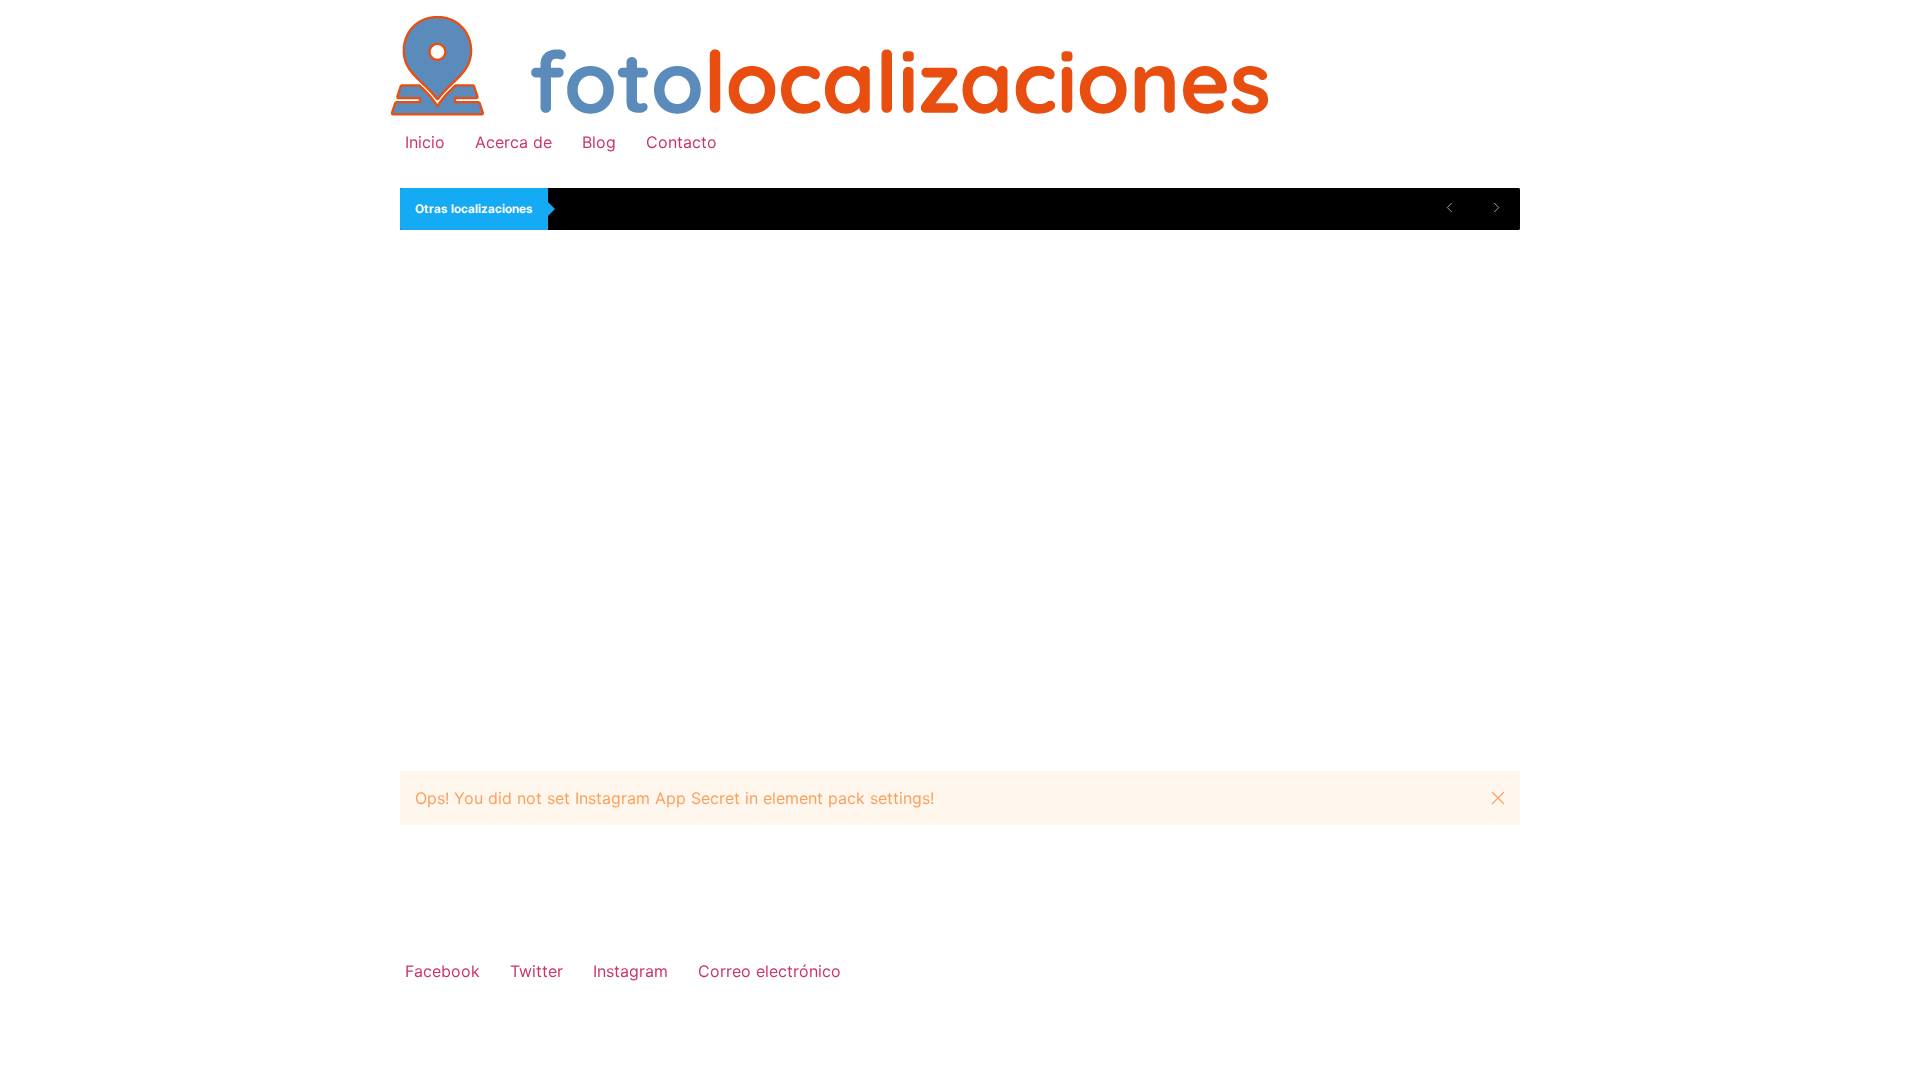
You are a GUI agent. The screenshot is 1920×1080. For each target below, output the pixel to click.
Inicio (425, 142)
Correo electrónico (769, 971)
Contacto (681, 142)
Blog (599, 142)
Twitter (536, 971)
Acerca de (513, 142)
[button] (1498, 798)
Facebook (442, 971)
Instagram (630, 971)
